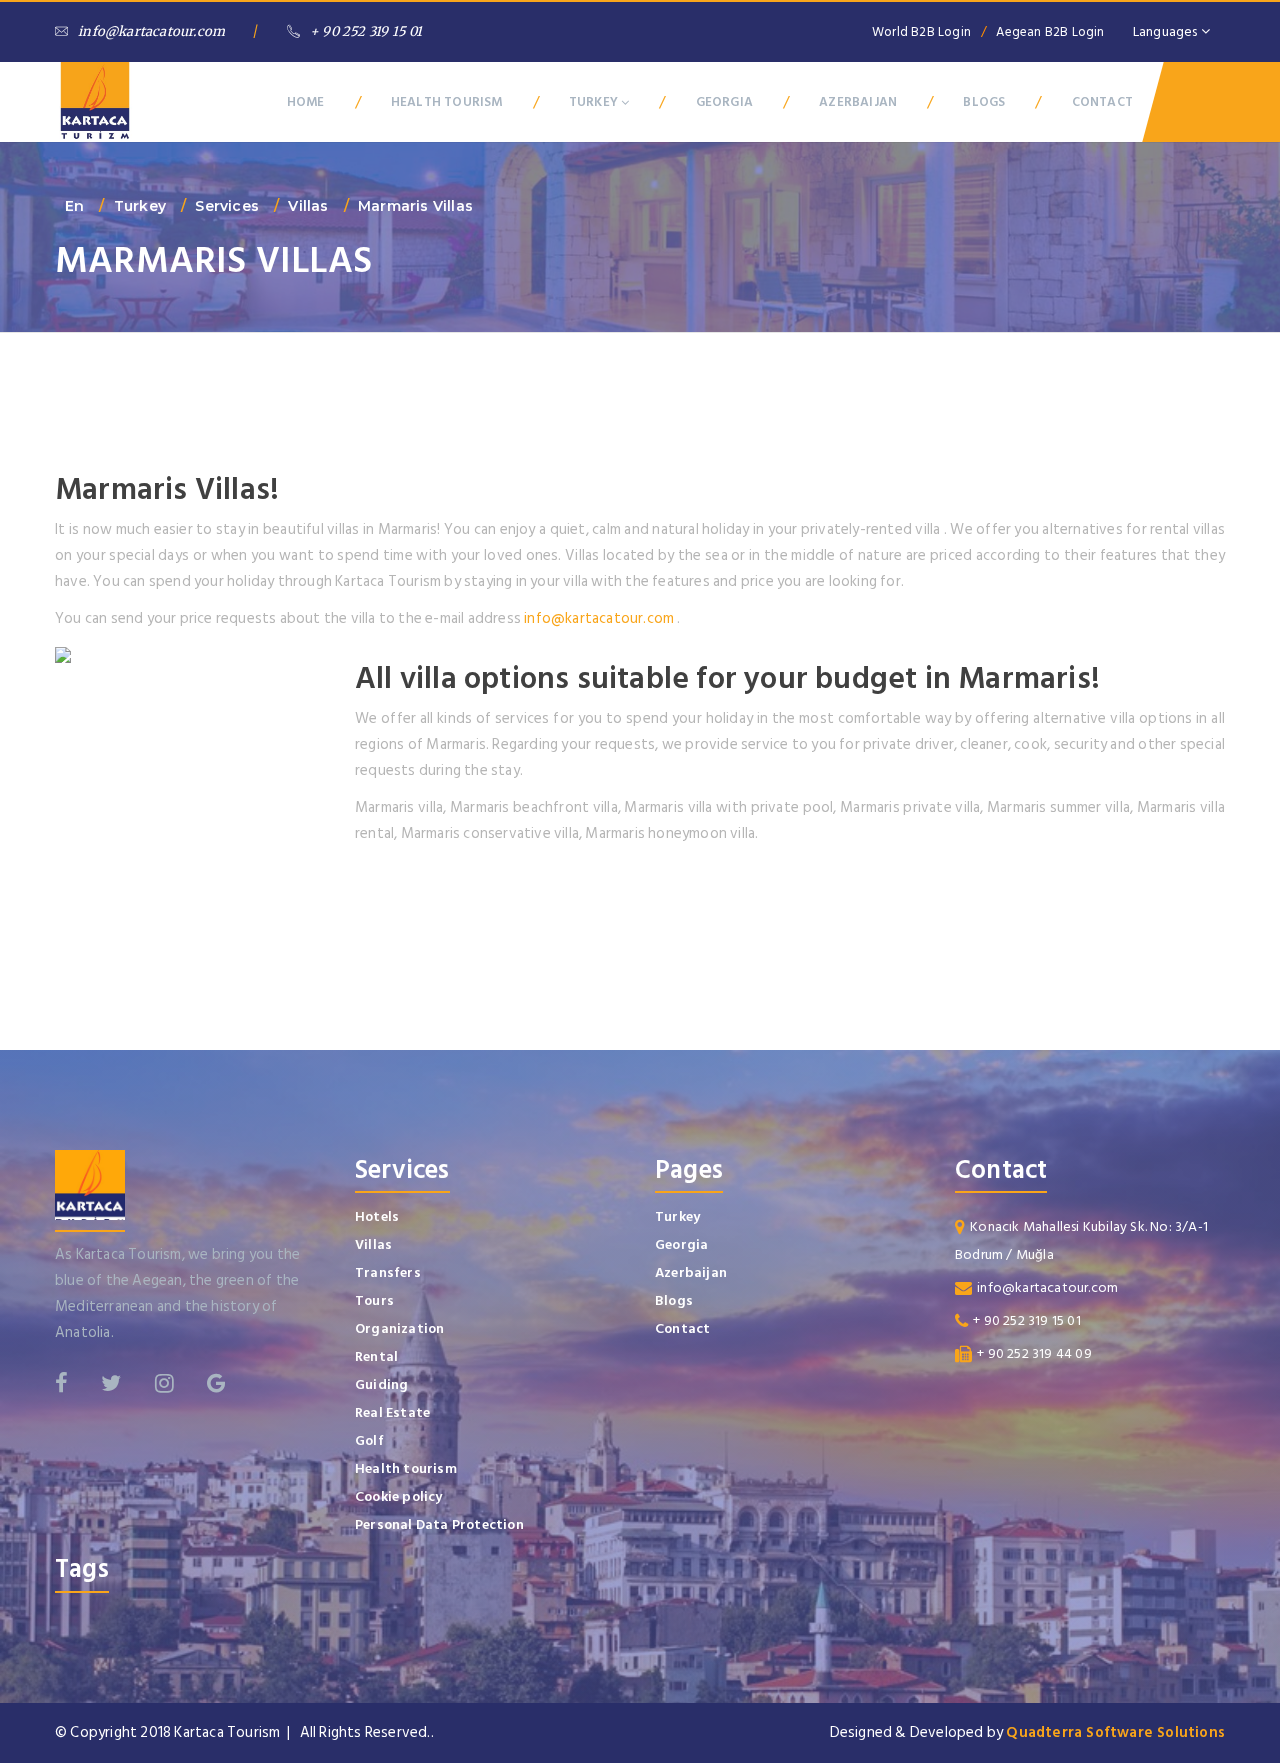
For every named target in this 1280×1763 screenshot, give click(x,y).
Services (227, 206)
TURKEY (595, 102)
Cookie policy (399, 1496)
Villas (308, 206)
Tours (374, 1300)
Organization (399, 1328)
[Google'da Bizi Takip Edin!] (216, 1383)
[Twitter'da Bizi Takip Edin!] (111, 1383)
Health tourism (406, 1468)
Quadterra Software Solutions (1115, 1732)
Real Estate (392, 1412)
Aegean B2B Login (1050, 32)
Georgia (681, 1244)
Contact (682, 1328)
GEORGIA (724, 102)
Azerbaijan (691, 1272)
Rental (376, 1356)
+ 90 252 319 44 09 (1034, 1353)
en (74, 206)
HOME (306, 102)
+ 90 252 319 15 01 (366, 31)
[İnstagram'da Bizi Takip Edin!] (164, 1383)
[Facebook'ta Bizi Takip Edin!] (61, 1383)
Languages (1167, 31)
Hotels (377, 1216)
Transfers (388, 1272)
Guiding (381, 1384)
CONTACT (1102, 102)
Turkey (140, 206)
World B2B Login (921, 32)
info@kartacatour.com (151, 31)
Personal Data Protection (439, 1524)
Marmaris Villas (415, 206)
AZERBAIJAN (858, 102)
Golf (369, 1440)
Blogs (674, 1300)
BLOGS (984, 102)
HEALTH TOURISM (447, 102)
